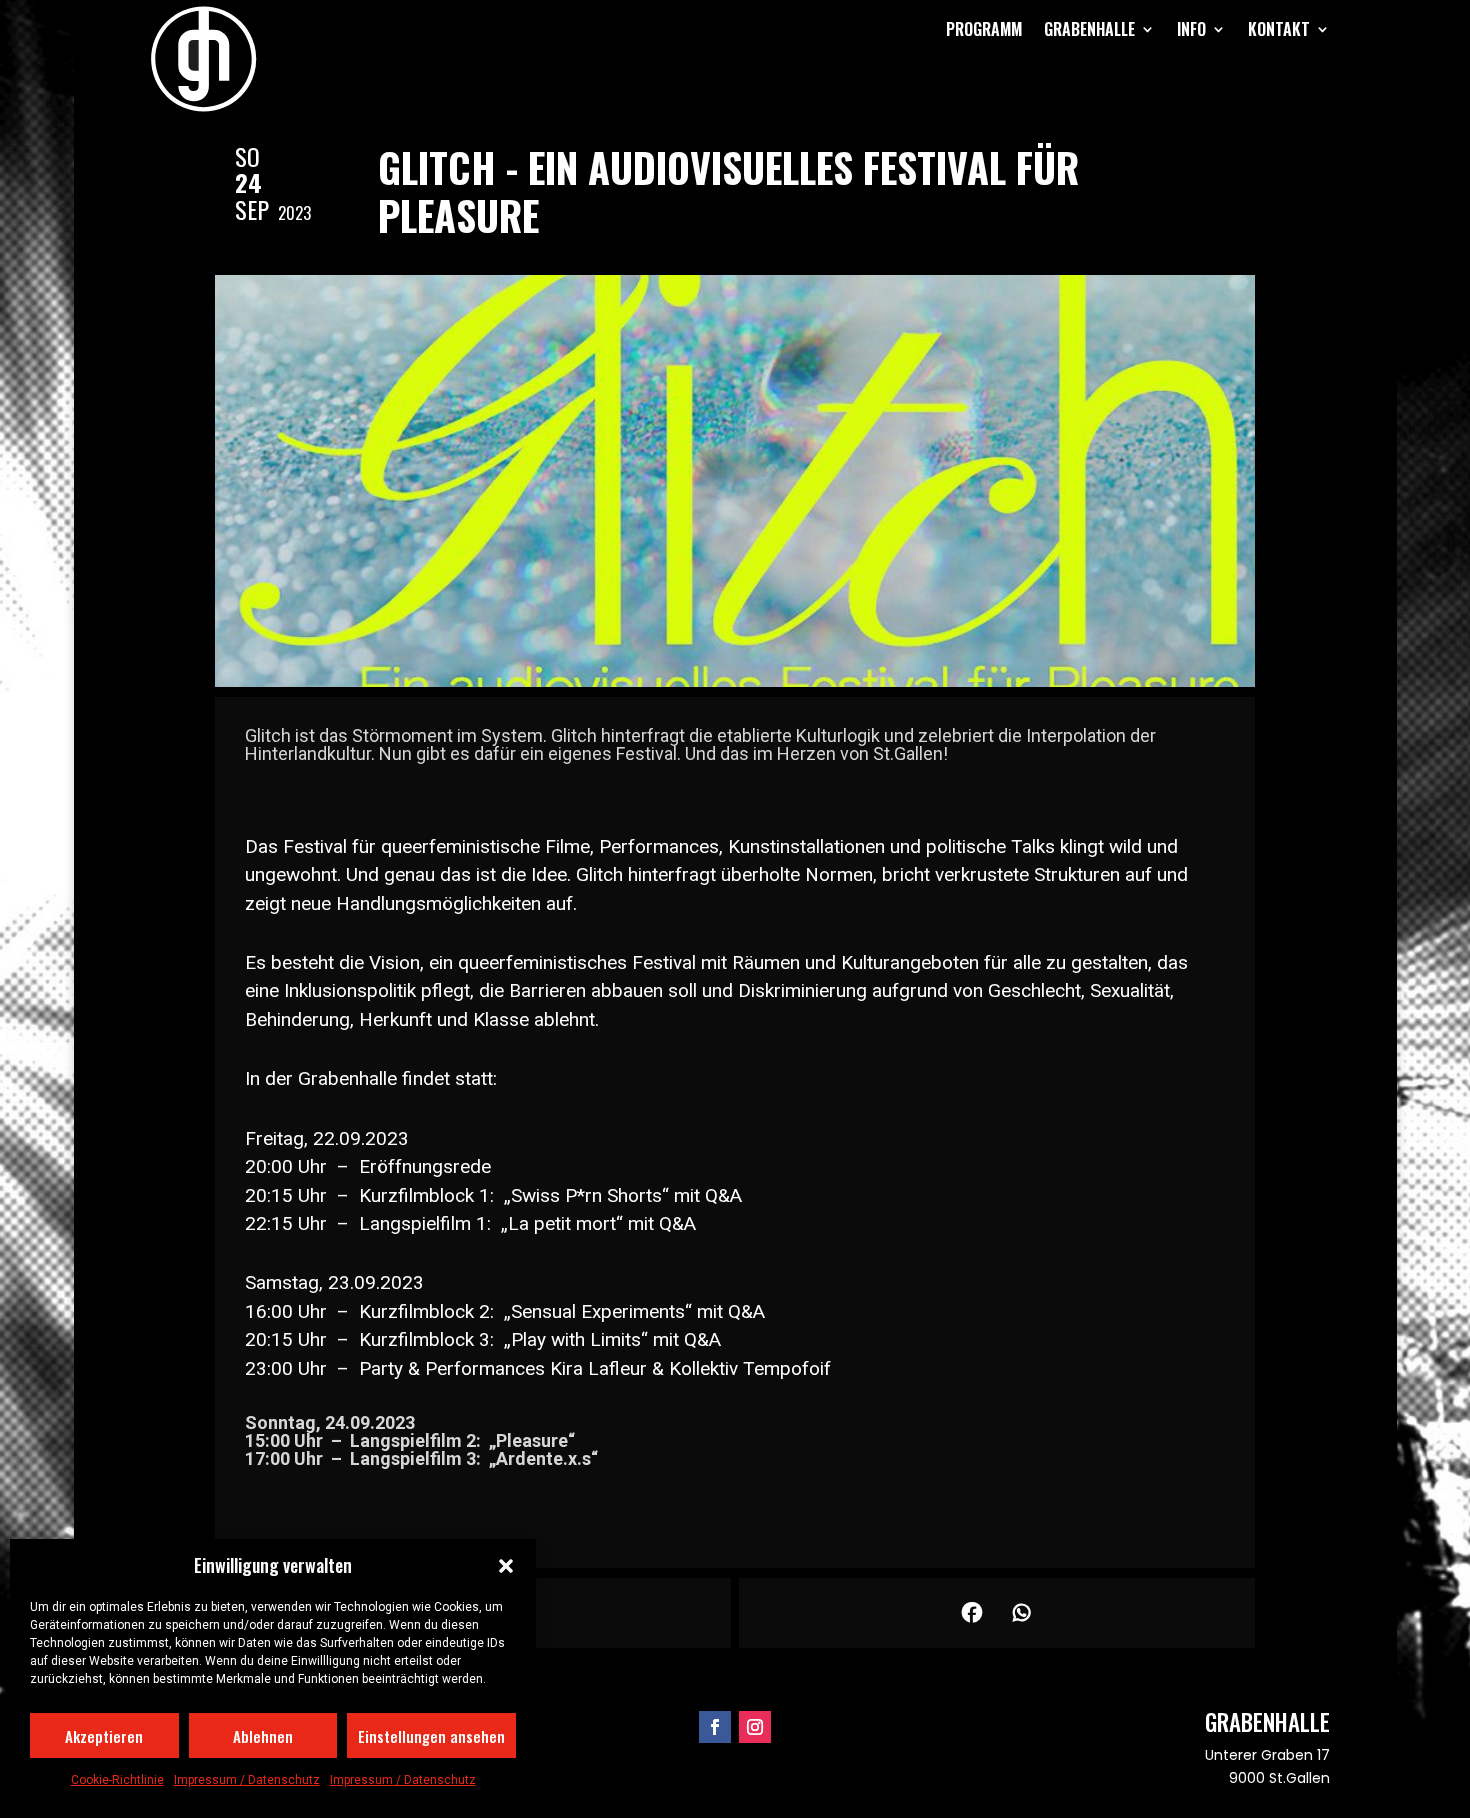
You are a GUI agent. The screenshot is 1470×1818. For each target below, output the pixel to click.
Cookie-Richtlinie (117, 1780)
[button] (506, 1566)
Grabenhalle (1089, 29)
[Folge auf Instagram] (755, 1727)
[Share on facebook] (972, 1613)
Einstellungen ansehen (431, 1736)
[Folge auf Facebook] (715, 1727)
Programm (984, 29)
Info (1191, 29)
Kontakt (1279, 29)
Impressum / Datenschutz (247, 1780)
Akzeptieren (104, 1736)
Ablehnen (263, 1736)
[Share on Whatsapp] (1022, 1613)
